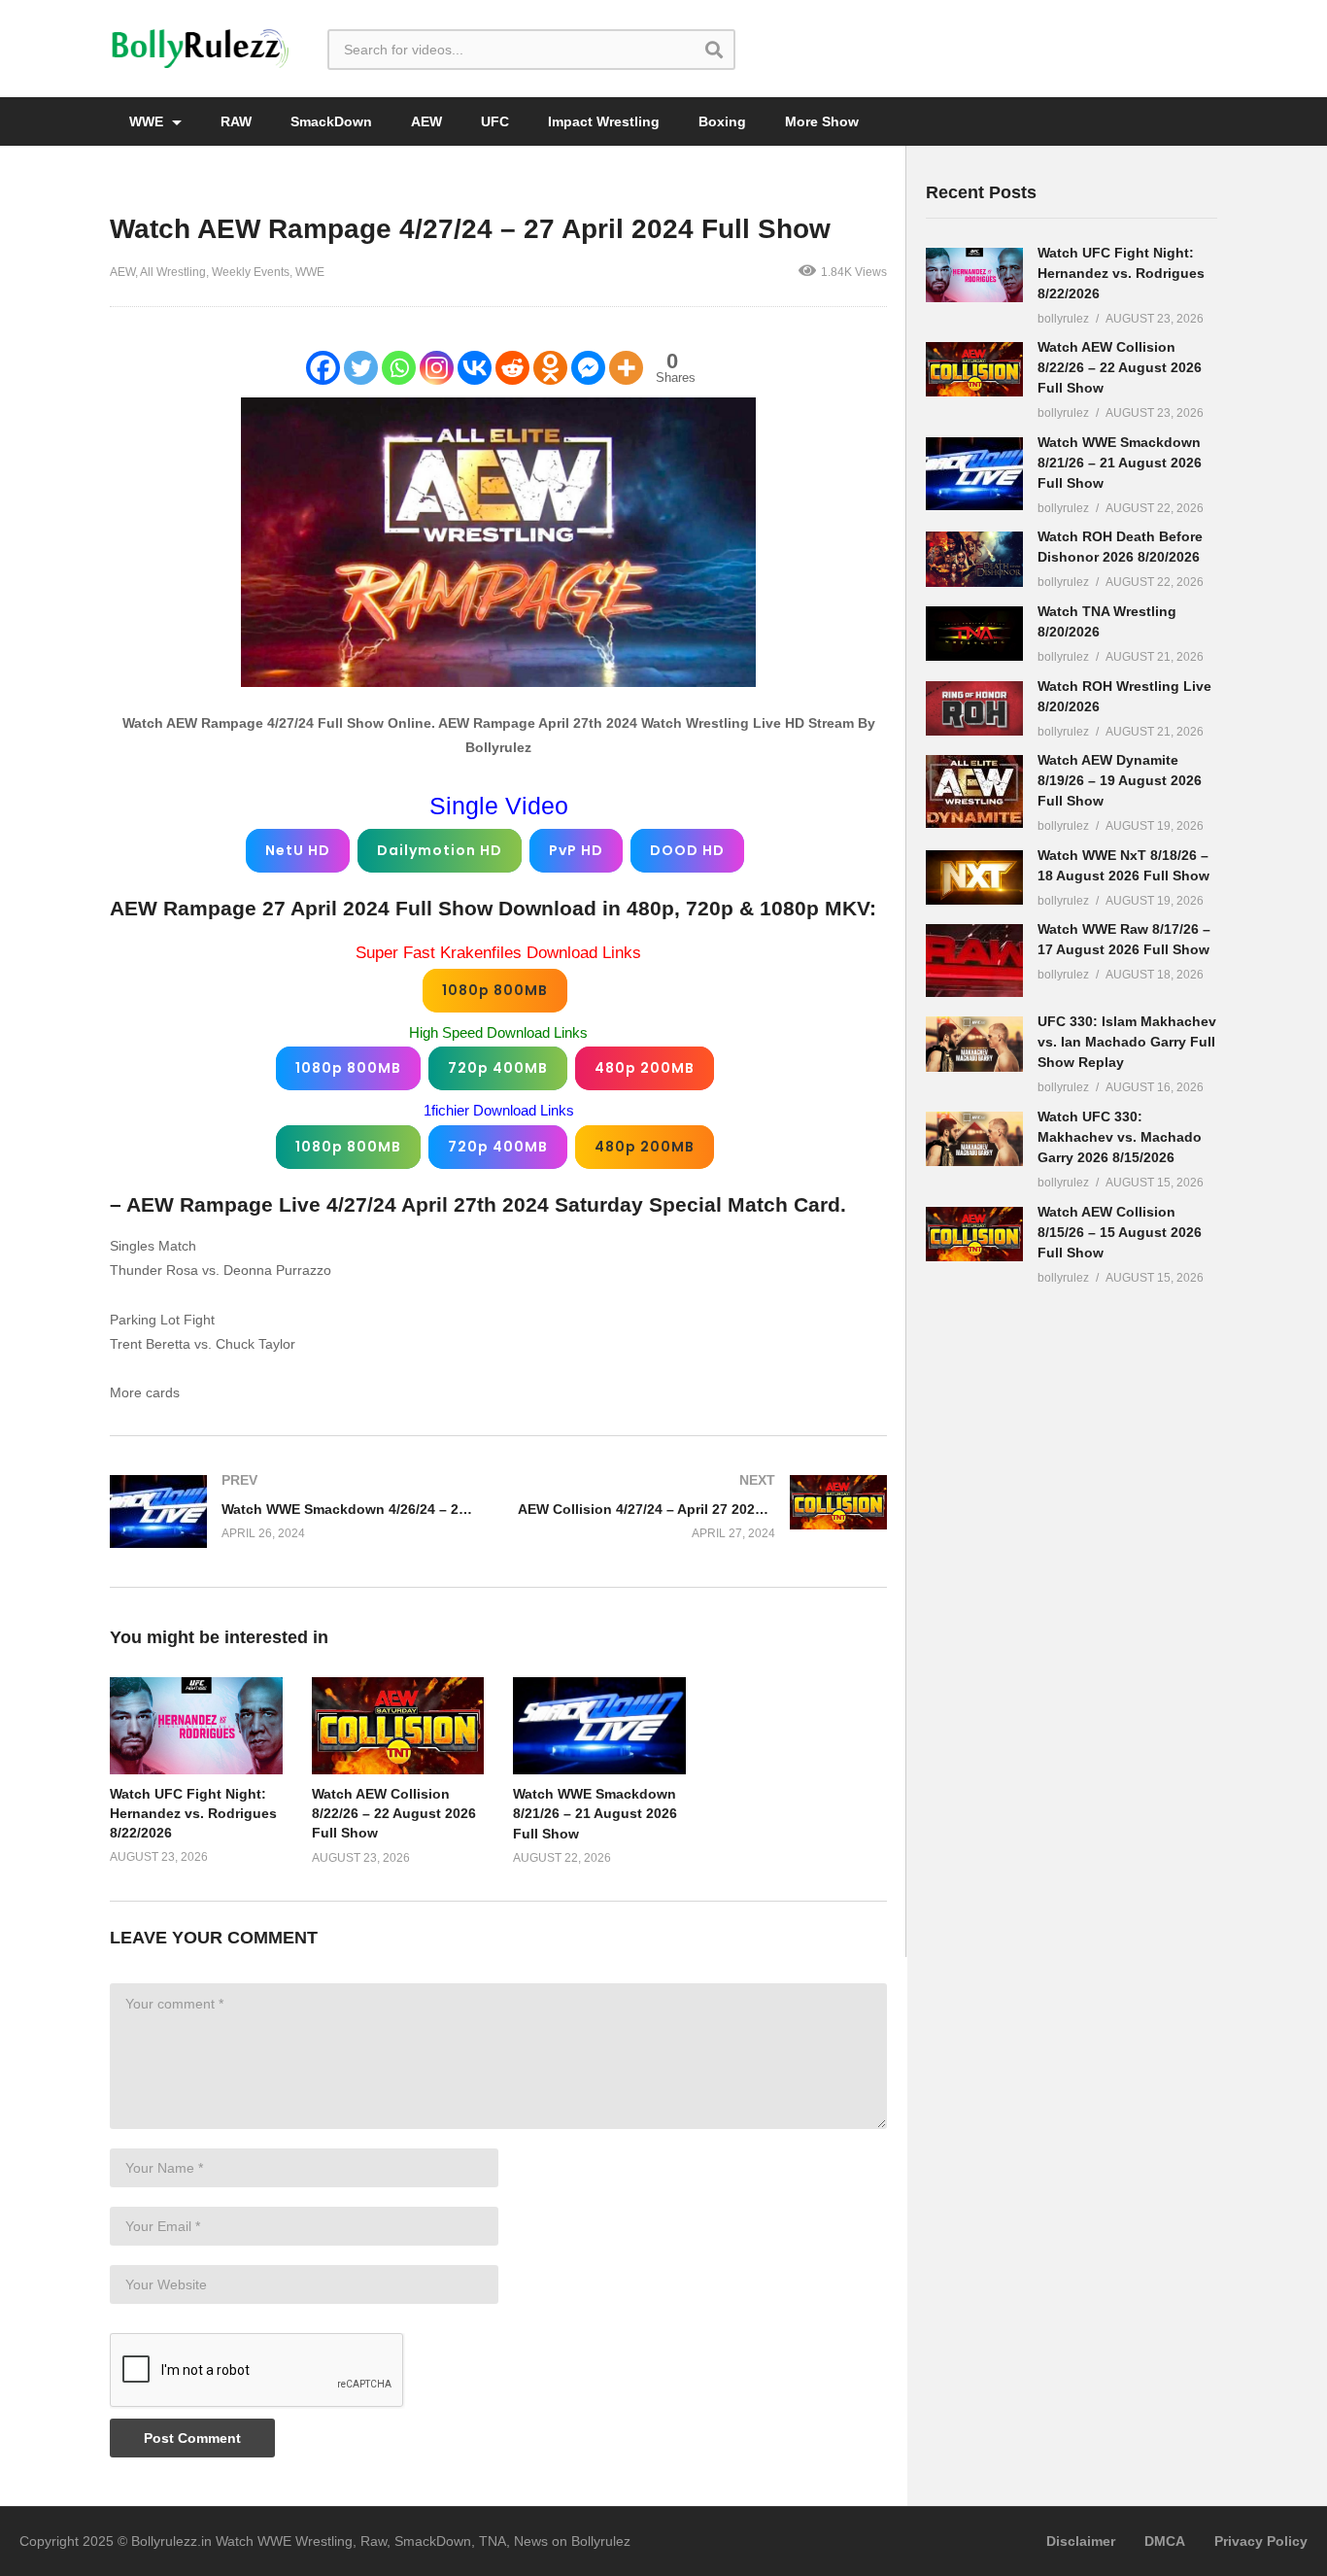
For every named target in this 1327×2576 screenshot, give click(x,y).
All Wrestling (173, 272)
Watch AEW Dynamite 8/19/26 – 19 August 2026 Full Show (1120, 780)
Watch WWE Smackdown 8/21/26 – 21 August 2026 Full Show (595, 1814)
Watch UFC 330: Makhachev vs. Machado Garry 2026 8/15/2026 (1120, 1137)
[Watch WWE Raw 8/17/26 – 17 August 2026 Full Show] (974, 961)
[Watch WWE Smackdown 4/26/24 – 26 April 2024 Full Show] (294, 1511)
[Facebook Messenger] (588, 368)
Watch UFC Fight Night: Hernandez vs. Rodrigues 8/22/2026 (193, 1814)
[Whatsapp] (399, 368)
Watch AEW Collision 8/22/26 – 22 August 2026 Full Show (394, 1814)
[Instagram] (437, 368)
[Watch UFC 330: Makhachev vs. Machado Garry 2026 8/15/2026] (974, 1139)
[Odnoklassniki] (550, 368)
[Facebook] (323, 368)
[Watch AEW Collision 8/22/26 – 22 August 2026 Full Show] (974, 369)
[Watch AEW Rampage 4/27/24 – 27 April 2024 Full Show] (196, 1725)
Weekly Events (251, 272)
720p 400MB (498, 1068)
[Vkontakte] (475, 368)
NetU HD (298, 850)
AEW (426, 121)
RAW (236, 121)
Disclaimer (1081, 2541)
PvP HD (576, 850)
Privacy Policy (1261, 2541)
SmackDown (331, 121)
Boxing (722, 121)
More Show (822, 121)
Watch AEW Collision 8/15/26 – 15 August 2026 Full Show (1120, 1232)
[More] (626, 368)
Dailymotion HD (440, 850)
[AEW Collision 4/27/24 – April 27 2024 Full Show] (702, 1507)
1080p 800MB (495, 990)
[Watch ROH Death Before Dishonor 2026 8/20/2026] (974, 559)
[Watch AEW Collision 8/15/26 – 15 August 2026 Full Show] (974, 1234)
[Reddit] (512, 368)
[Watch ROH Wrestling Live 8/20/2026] (974, 708)
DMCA (1165, 2541)
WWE (148, 121)
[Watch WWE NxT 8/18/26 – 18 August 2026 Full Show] (974, 877)
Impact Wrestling (604, 121)
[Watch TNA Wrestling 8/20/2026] (974, 634)
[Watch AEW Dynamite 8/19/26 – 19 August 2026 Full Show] (974, 791)
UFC (495, 121)
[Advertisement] (1072, 1606)
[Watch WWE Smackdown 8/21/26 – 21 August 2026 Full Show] (974, 474)
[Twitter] (361, 368)
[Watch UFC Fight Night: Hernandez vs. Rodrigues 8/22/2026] (974, 275)
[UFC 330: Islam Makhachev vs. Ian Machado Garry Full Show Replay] (974, 1044)
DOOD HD (687, 850)
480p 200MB (645, 1068)
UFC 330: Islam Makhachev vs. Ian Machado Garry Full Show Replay (1127, 1042)
